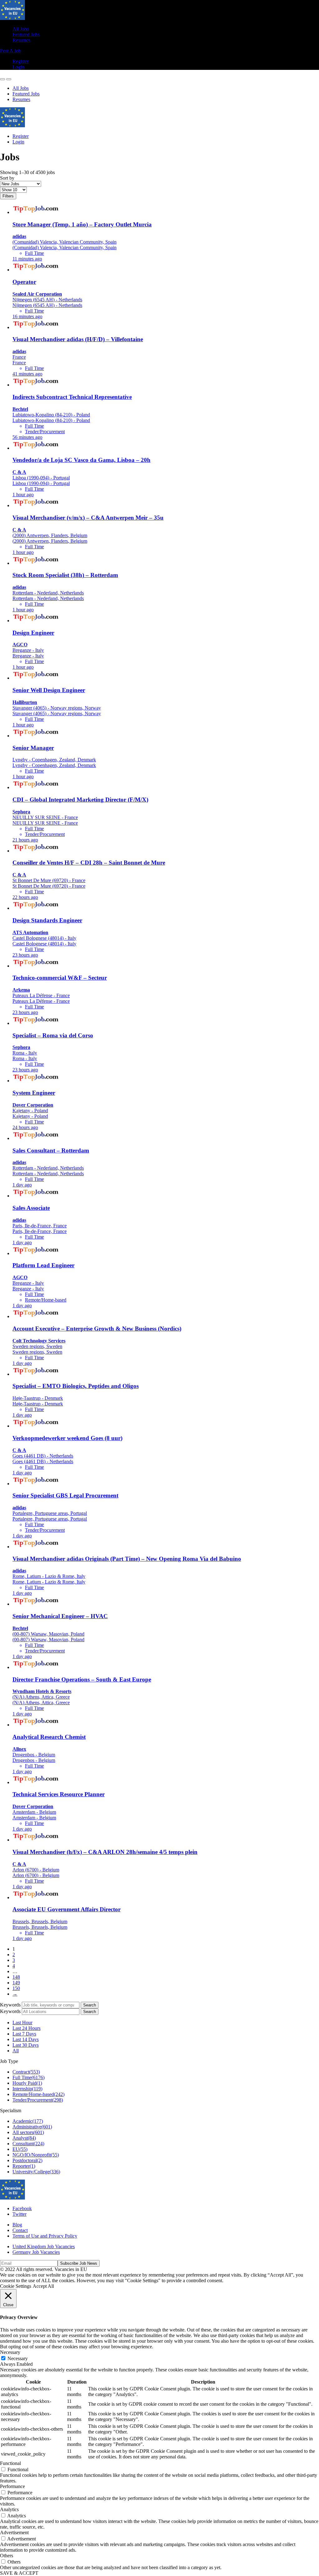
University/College (36, 2172)
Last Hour (22, 2023)
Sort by (7, 178)
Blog (17, 2225)
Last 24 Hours (26, 2028)
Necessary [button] (10, 2352)
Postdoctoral (27, 2160)
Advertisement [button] (14, 2532)
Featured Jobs (26, 34)
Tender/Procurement (38, 2100)
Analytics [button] (9, 2509)
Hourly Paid (27, 2083)
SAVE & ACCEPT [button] (19, 2573)
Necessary (18, 2358)
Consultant (28, 2144)
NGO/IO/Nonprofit (36, 2155)
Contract (26, 2072)
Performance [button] (12, 2486)
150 (16, 1988)
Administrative (32, 2127)
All (16, 2051)
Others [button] (7, 2556)
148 (16, 1977)
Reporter (24, 2166)
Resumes (21, 40)
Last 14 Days (26, 2039)
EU (20, 2149)
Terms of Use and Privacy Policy (45, 2236)
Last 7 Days (24, 2034)
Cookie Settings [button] (16, 2286)
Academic (28, 2121)
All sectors (28, 2132)
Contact (20, 2230)
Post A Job (10, 51)
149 (16, 1983)
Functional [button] (10, 2463)
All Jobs (21, 29)
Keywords (10, 2005)
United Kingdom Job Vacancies (44, 2246)
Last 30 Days (26, 2045)
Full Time (29, 2077)
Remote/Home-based (38, 2094)
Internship (27, 2089)
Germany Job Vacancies (36, 2252)
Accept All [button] (43, 2286)
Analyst (24, 2138)
